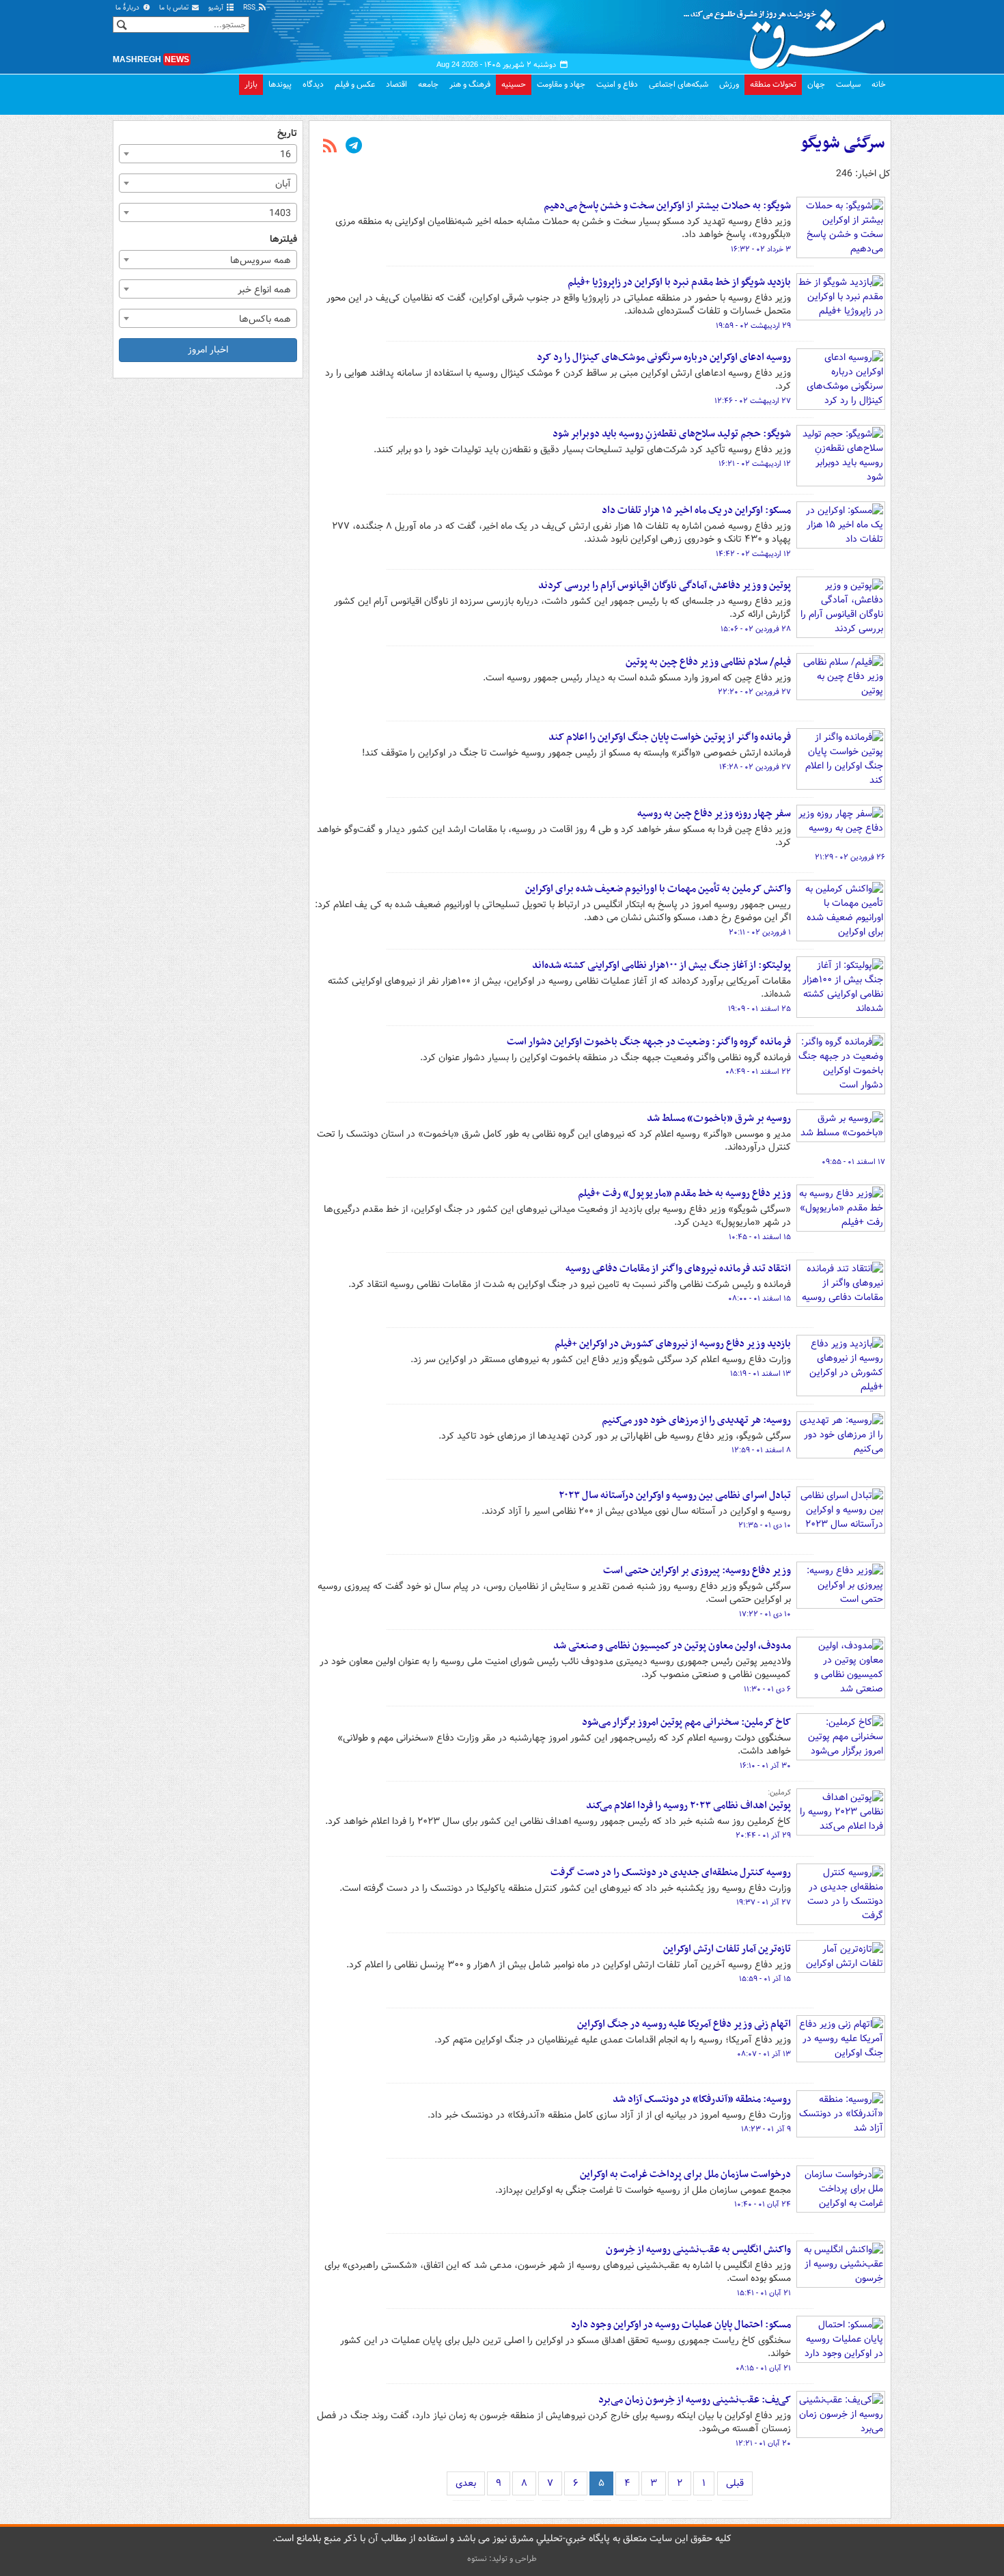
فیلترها (283, 239)
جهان (816, 84)
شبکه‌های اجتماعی (679, 84)
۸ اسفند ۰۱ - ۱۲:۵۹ (761, 1450)
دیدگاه (313, 84)
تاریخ (287, 134)
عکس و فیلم (355, 84)
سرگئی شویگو (843, 143)
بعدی (466, 2483)
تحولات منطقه (773, 84)
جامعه (428, 84)
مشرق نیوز (789, 34)
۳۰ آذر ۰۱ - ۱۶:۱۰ (765, 1766)
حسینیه (514, 84)
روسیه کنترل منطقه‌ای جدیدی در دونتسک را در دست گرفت (671, 1872)
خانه (879, 84)
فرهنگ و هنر (470, 84)
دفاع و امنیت (617, 84)
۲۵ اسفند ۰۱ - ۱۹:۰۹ (759, 1009)
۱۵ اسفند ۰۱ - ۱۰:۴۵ (760, 1237)
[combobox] (208, 154)
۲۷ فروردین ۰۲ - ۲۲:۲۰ (754, 692)
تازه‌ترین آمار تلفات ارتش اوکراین (727, 1949)
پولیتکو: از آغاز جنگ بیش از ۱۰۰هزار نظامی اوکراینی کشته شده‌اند (661, 965)
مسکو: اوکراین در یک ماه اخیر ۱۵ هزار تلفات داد (696, 510)
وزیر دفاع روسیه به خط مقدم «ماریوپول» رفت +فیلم (684, 1193)
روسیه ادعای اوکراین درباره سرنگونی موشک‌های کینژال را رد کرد (664, 357)
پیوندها (280, 84)
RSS (250, 8)
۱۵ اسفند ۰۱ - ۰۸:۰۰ (759, 1299)
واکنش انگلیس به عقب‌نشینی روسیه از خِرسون (698, 2249)
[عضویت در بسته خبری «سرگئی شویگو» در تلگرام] (354, 147)
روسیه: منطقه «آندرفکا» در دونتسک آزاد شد (702, 2099)
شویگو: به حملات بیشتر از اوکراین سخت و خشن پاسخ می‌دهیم (667, 206)
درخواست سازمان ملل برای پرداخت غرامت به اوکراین (685, 2174)
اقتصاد (396, 84)
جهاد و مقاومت (561, 84)
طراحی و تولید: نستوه (502, 2559)
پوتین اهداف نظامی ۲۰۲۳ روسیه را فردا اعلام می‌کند (688, 1805)
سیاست (848, 84)
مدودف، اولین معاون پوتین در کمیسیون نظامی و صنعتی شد (672, 1646)
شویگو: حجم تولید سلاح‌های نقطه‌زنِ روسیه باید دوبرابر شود (672, 434)
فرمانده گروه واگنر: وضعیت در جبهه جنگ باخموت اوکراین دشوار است (649, 1042)
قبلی (735, 2483)
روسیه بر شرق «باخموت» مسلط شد (719, 1118)
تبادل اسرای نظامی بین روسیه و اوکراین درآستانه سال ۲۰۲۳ (675, 1495)
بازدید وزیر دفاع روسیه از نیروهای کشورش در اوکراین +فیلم (673, 1344)
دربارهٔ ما (128, 8)
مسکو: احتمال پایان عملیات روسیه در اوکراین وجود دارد (681, 2325)
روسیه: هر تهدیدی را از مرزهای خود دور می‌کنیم (696, 1420)
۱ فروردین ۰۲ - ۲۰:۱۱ (760, 932)
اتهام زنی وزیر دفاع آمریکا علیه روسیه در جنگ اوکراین (684, 2024)
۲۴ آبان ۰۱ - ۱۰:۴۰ (763, 2204)
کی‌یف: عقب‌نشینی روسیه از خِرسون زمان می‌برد (695, 2400)
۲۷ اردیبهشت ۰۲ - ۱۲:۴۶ (753, 401)
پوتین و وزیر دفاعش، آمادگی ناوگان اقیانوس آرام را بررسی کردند (665, 585)
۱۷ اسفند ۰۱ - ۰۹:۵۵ (853, 1162)
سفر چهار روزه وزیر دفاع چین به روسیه (714, 814)
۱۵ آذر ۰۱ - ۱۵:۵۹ (765, 1979)
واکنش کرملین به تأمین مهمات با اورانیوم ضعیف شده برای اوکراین (658, 889)
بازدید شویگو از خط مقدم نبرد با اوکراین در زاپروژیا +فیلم (679, 282)
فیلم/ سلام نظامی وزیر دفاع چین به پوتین (708, 662)
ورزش (729, 84)
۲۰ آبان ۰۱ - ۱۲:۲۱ (763, 2443)
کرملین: (779, 1792)
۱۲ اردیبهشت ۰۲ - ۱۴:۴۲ (753, 554)
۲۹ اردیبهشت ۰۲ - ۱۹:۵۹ (753, 326)
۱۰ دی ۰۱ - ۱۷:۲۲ (765, 1614)
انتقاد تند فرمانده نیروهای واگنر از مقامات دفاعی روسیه (678, 1269)
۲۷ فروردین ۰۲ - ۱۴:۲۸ (755, 767)
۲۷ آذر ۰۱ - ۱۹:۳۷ (764, 1902)
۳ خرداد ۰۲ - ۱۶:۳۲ (761, 249)
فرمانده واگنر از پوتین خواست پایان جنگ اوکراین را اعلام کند (670, 737)
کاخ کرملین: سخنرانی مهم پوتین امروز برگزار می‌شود (686, 1722)
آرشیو (217, 8)
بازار (251, 84)
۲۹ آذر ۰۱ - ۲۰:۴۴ (763, 1836)
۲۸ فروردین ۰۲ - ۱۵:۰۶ (756, 629)
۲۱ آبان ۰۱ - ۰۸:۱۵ (763, 2368)
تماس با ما (175, 8)
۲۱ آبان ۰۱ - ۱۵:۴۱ (764, 2293)
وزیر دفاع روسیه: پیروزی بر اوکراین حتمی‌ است (697, 1570)
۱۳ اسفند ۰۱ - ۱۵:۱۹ (761, 1374)
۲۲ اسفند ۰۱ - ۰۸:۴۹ (758, 1072)
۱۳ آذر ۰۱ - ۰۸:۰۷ (764, 2054)
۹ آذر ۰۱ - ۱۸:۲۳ (766, 2129)
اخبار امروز (208, 350)
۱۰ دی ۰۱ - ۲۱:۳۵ (765, 1525)
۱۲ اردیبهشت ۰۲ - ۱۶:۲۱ (755, 464)
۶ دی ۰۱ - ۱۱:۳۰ (767, 1689)
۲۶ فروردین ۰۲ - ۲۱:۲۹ (850, 857)
